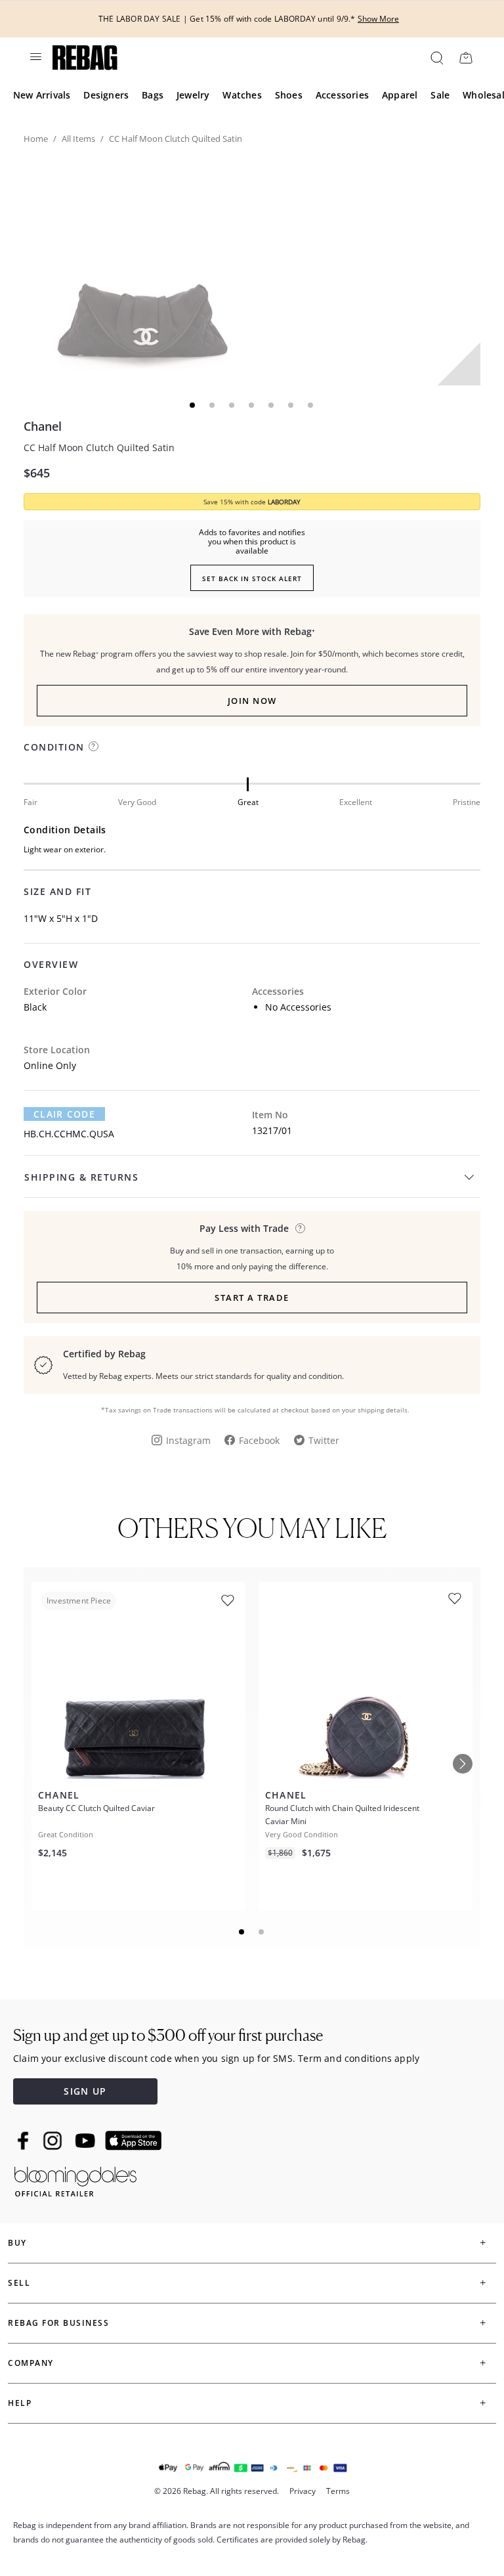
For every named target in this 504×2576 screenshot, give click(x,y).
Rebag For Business (58, 2323)
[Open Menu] (35, 56)
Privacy (303, 2491)
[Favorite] (228, 1601)
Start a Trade (252, 1298)
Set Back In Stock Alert (252, 579)
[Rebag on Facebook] (25, 2141)
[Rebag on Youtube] (87, 2141)
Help (20, 2403)
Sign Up (85, 2091)
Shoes (289, 95)
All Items (78, 139)
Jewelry (193, 95)
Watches (242, 95)
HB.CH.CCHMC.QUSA (69, 1134)
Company (31, 2363)
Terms (338, 2491)
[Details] (300, 1228)
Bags (153, 95)
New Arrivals (42, 95)
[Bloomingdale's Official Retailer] (75, 2179)
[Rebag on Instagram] (52, 2141)
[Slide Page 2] (262, 1932)
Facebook (259, 1440)
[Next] (463, 1764)
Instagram (188, 1440)
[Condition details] (94, 746)
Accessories (342, 95)
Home (36, 139)
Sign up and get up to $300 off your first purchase (168, 2035)
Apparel (400, 95)
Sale (440, 95)
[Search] (436, 57)
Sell (19, 2283)
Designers (106, 95)
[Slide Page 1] (242, 1932)
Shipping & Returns (81, 1177)
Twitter (324, 1440)
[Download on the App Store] (133, 2141)
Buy (17, 2243)
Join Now (252, 701)
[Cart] (466, 57)
